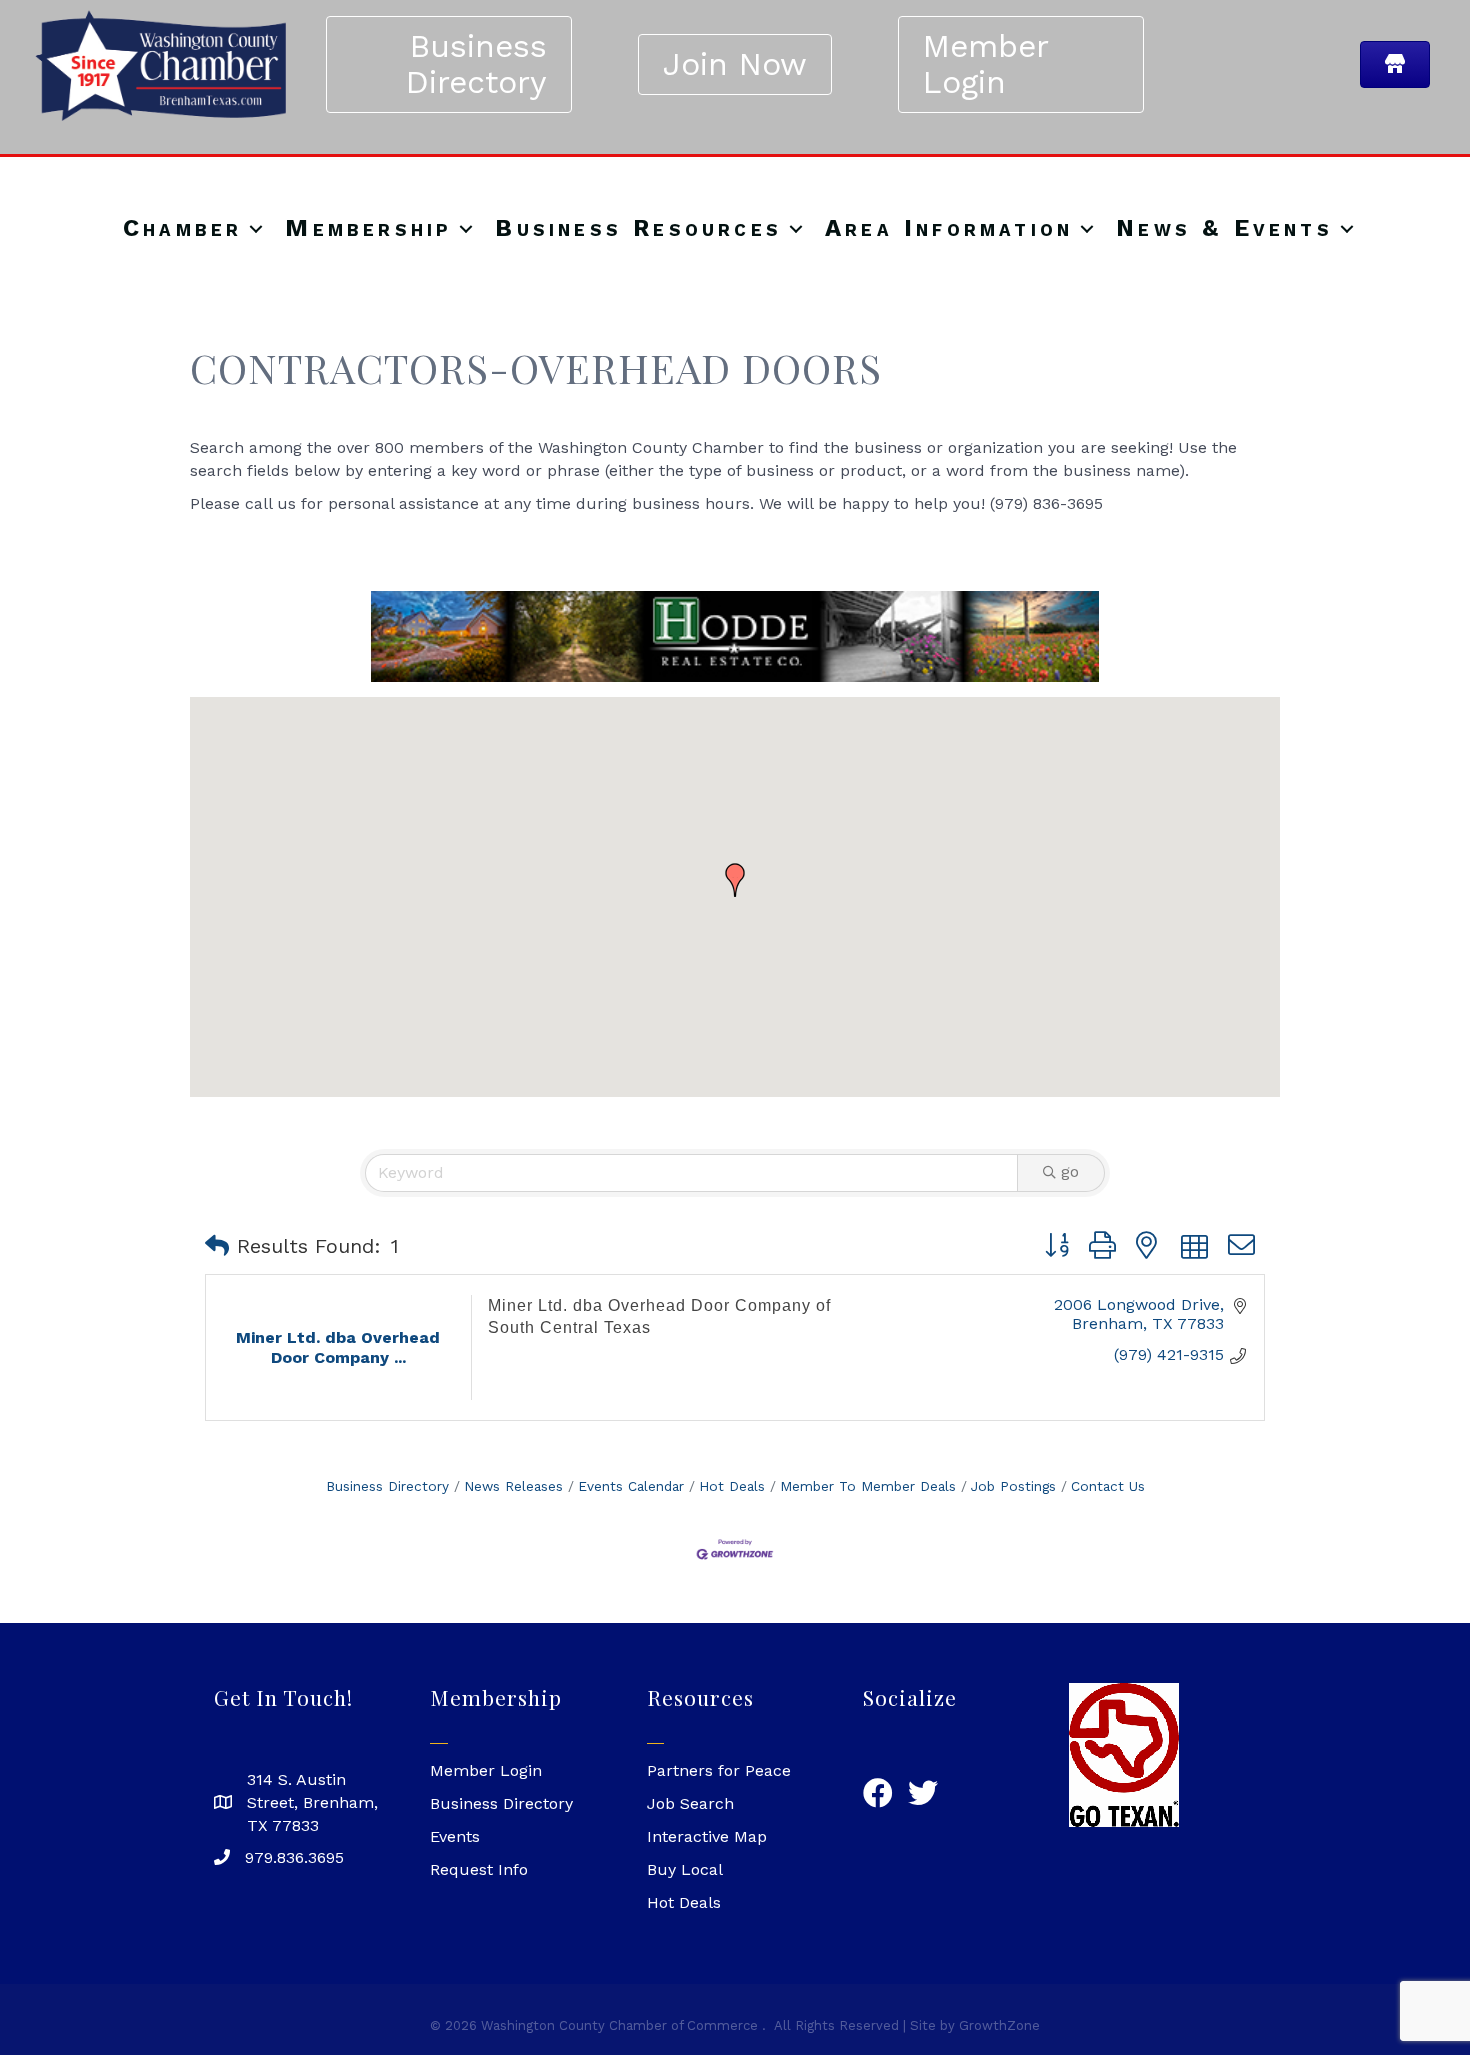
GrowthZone (999, 2025)
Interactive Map (707, 1836)
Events (455, 1836)
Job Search (690, 1803)
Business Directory (387, 1486)
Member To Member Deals (868, 1486)
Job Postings (1013, 1486)
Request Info (479, 1869)
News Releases (513, 1486)
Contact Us (1108, 1486)
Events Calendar (631, 1486)
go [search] (1070, 1171)
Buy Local (685, 1869)
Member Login (486, 1770)
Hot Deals (732, 1486)
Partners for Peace (719, 1770)
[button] (735, 880)
